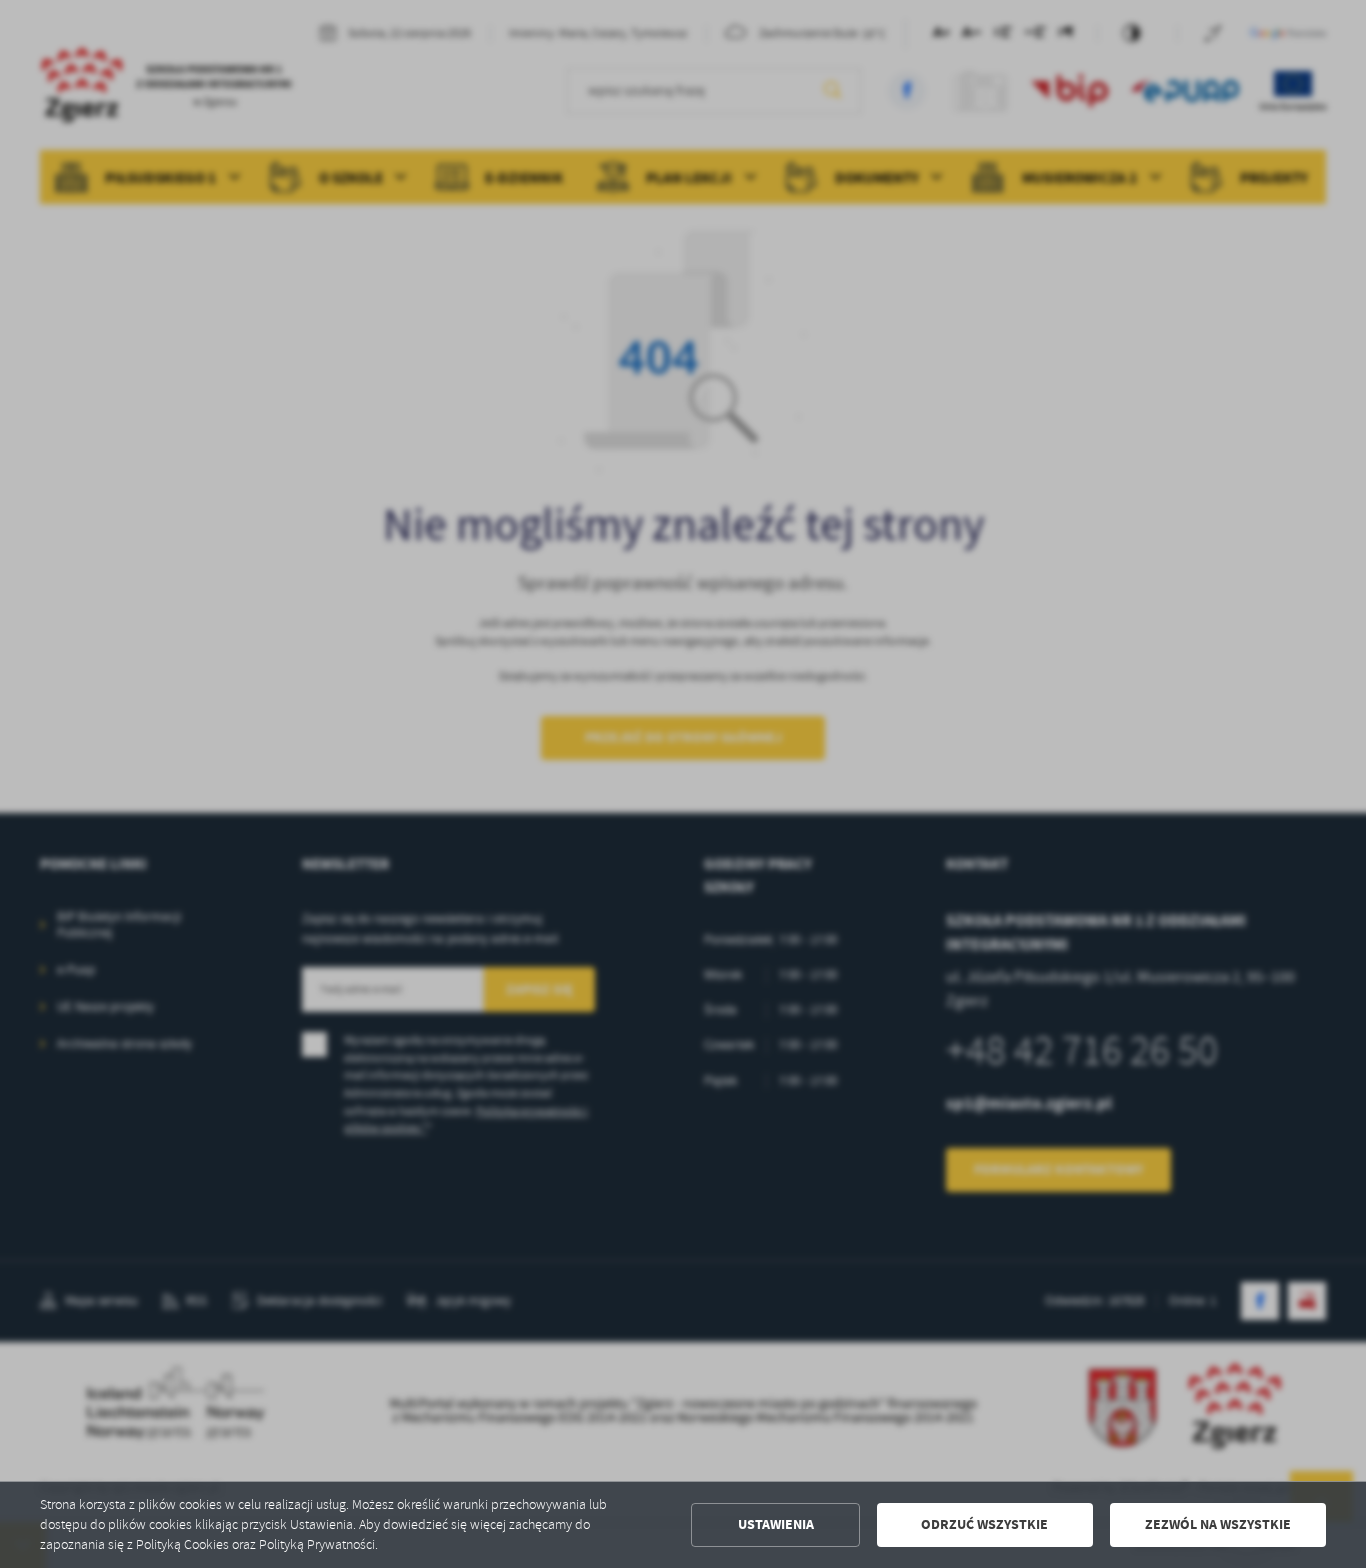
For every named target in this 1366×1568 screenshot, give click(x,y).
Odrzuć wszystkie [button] (984, 1524)
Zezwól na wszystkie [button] (1218, 1524)
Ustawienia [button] (776, 1524)
